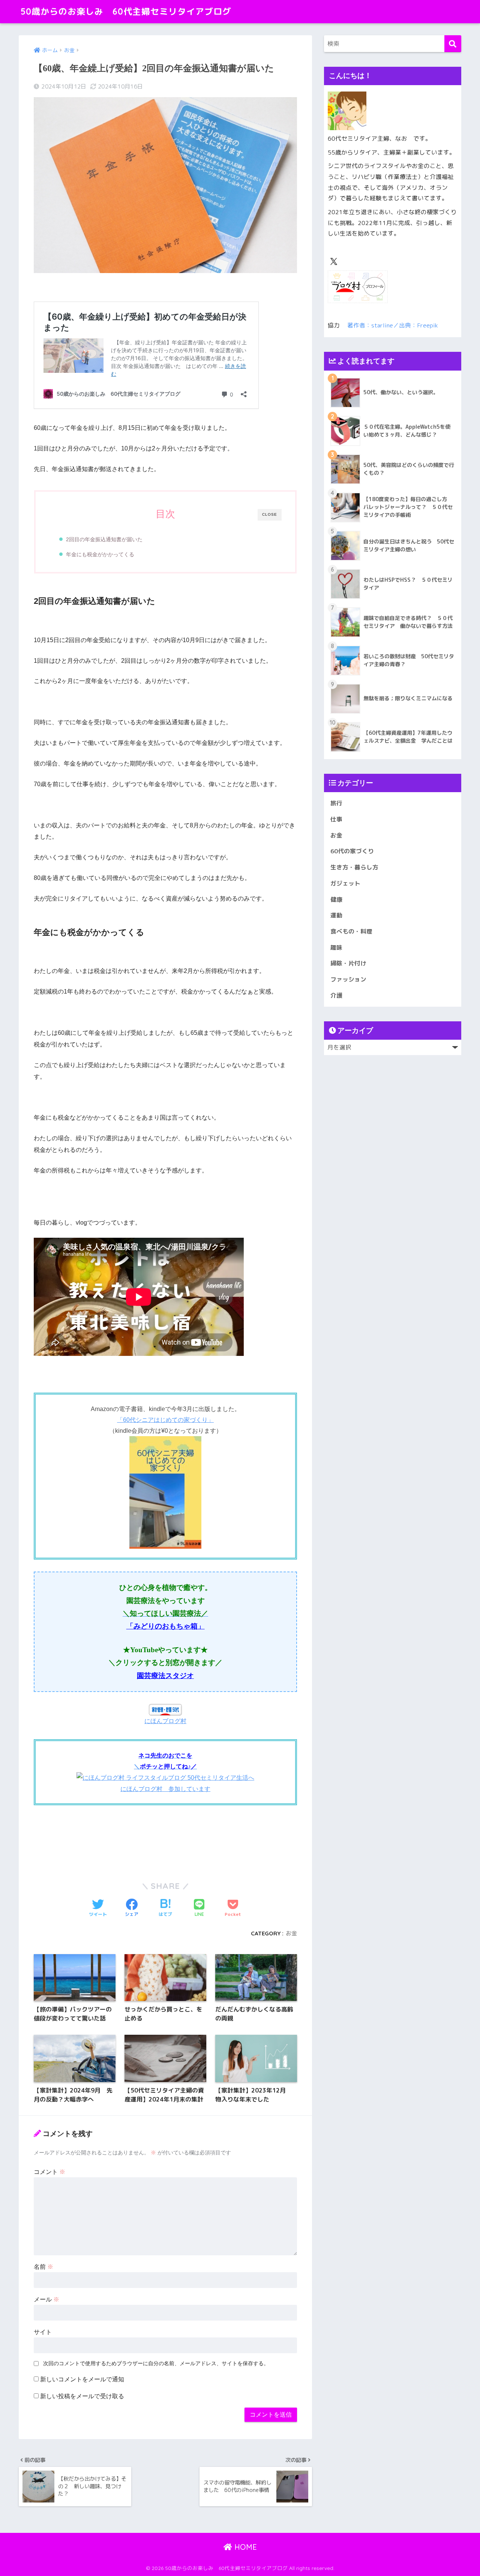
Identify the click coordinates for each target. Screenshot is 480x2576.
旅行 (336, 803)
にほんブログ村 (165, 1721)
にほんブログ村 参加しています (165, 1789)
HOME (244, 2547)
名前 (43, 2267)
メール (46, 2299)
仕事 (336, 819)
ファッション (348, 979)
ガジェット (345, 883)
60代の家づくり (352, 851)
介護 (336, 995)
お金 (291, 1933)
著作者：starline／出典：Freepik (393, 325)
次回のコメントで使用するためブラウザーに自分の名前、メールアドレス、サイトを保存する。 (156, 2363)
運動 (336, 915)
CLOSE (270, 514)
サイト (43, 2332)
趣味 (336, 947)
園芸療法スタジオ (165, 1676)
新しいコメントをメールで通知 (82, 2379)
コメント (49, 2172)
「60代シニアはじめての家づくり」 (165, 1420)
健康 (336, 899)
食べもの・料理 (351, 931)
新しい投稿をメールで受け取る (82, 2396)
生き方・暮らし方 (354, 867)
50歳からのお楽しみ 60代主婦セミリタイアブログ (126, 11)
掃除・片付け (348, 963)
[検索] (453, 44)
